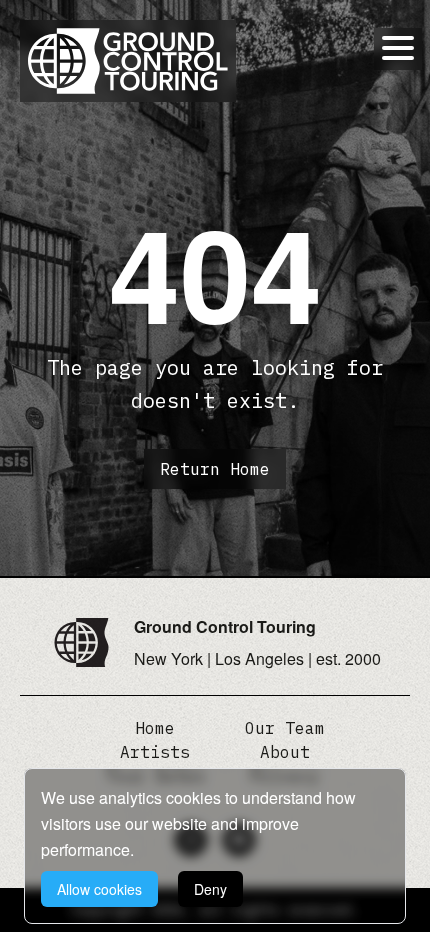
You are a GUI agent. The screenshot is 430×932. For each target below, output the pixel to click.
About (285, 752)
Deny (210, 889)
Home (155, 728)
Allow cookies (99, 889)
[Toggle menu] (398, 48)
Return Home (215, 469)
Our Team (285, 728)
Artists (155, 752)
